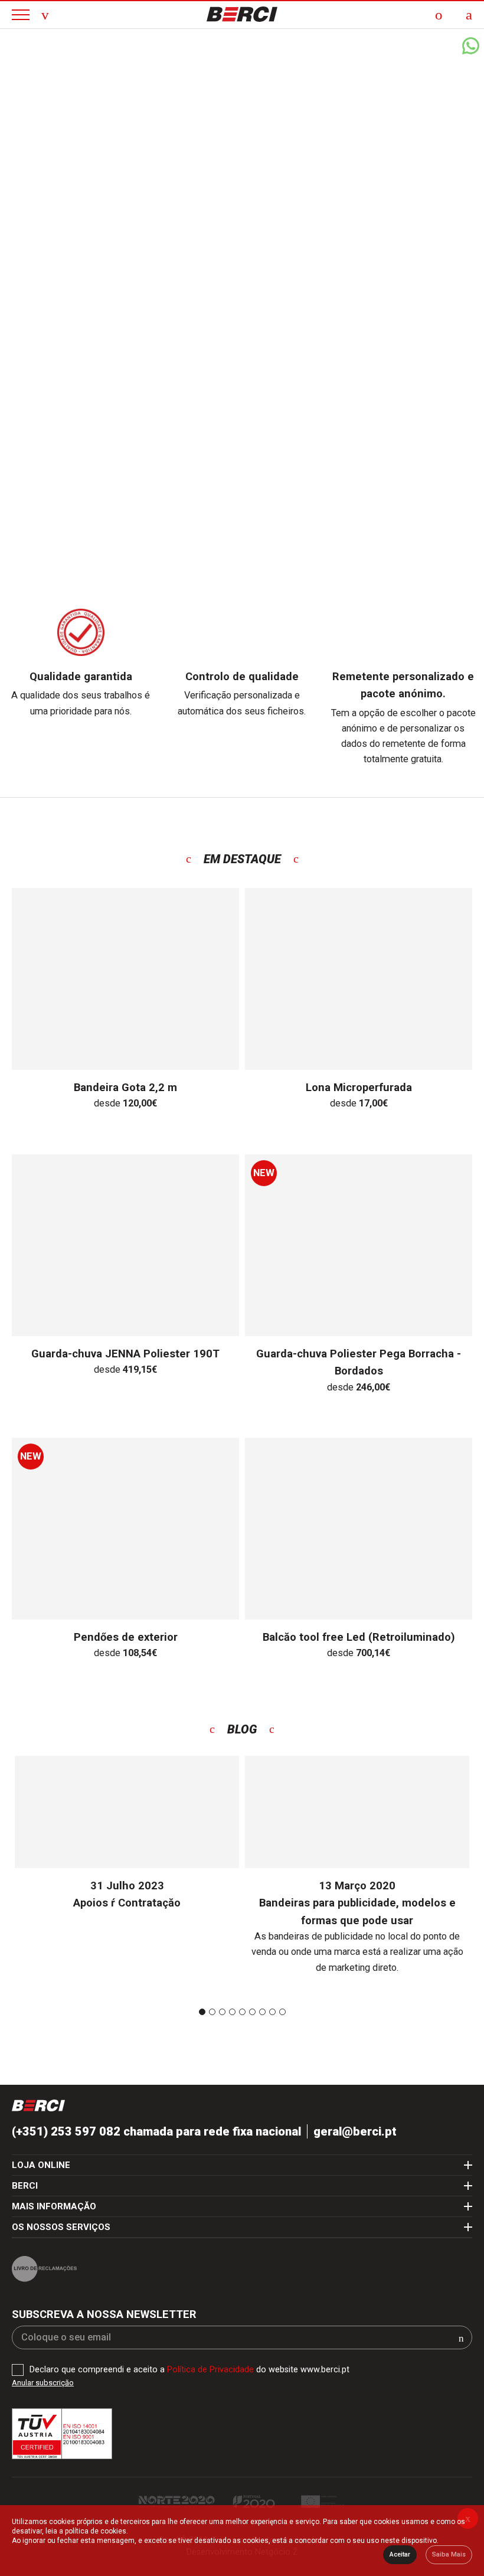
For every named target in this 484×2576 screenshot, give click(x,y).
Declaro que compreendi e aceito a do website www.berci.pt (189, 2370)
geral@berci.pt (355, 2131)
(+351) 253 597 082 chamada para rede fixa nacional (156, 2131)
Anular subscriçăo (43, 2383)
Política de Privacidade (210, 2370)
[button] (461, 2338)
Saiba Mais (449, 2554)
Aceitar (400, 2554)
